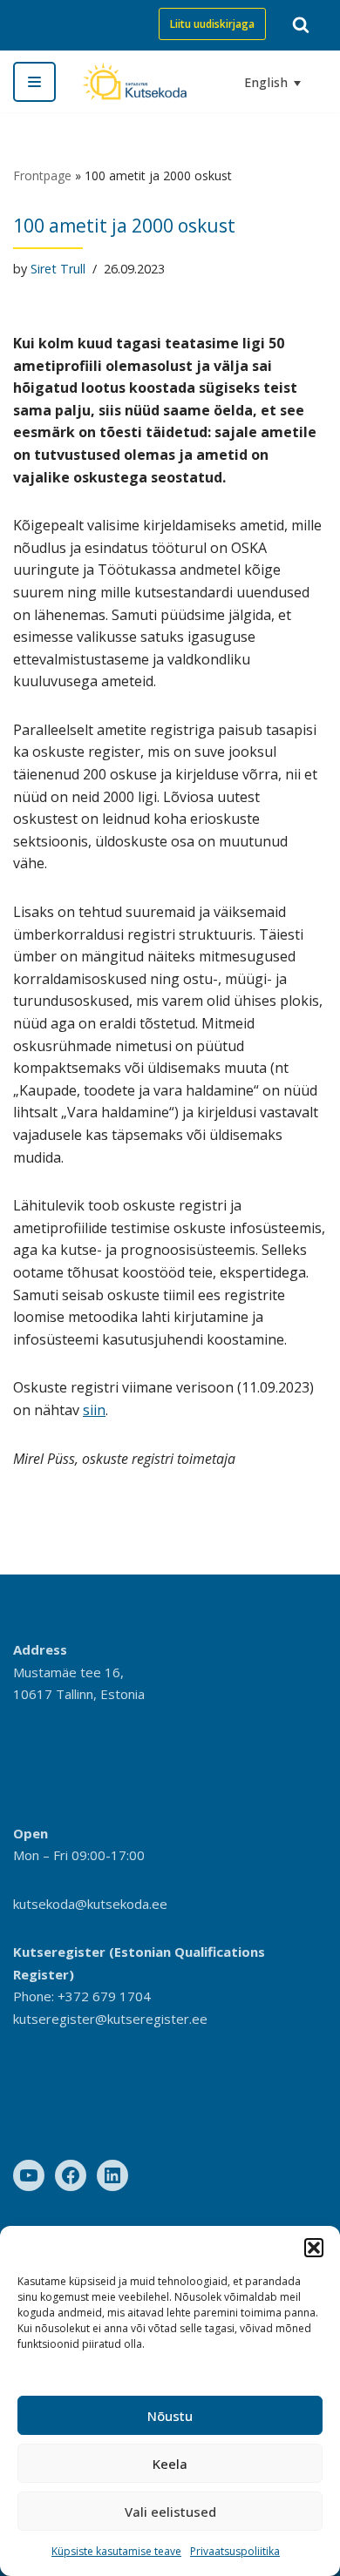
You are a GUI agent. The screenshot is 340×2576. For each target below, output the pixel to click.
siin (94, 1410)
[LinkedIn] (112, 2175)
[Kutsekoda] (134, 81)
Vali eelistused (170, 2512)
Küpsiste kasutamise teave (116, 2551)
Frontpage (42, 175)
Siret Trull (58, 269)
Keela (170, 2464)
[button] (314, 2248)
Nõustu (170, 2416)
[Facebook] (71, 2175)
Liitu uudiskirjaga (212, 24)
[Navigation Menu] (34, 82)
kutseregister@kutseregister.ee (110, 2019)
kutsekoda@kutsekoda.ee (90, 1904)
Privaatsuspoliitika (235, 2551)
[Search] (301, 24)
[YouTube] (29, 2175)
